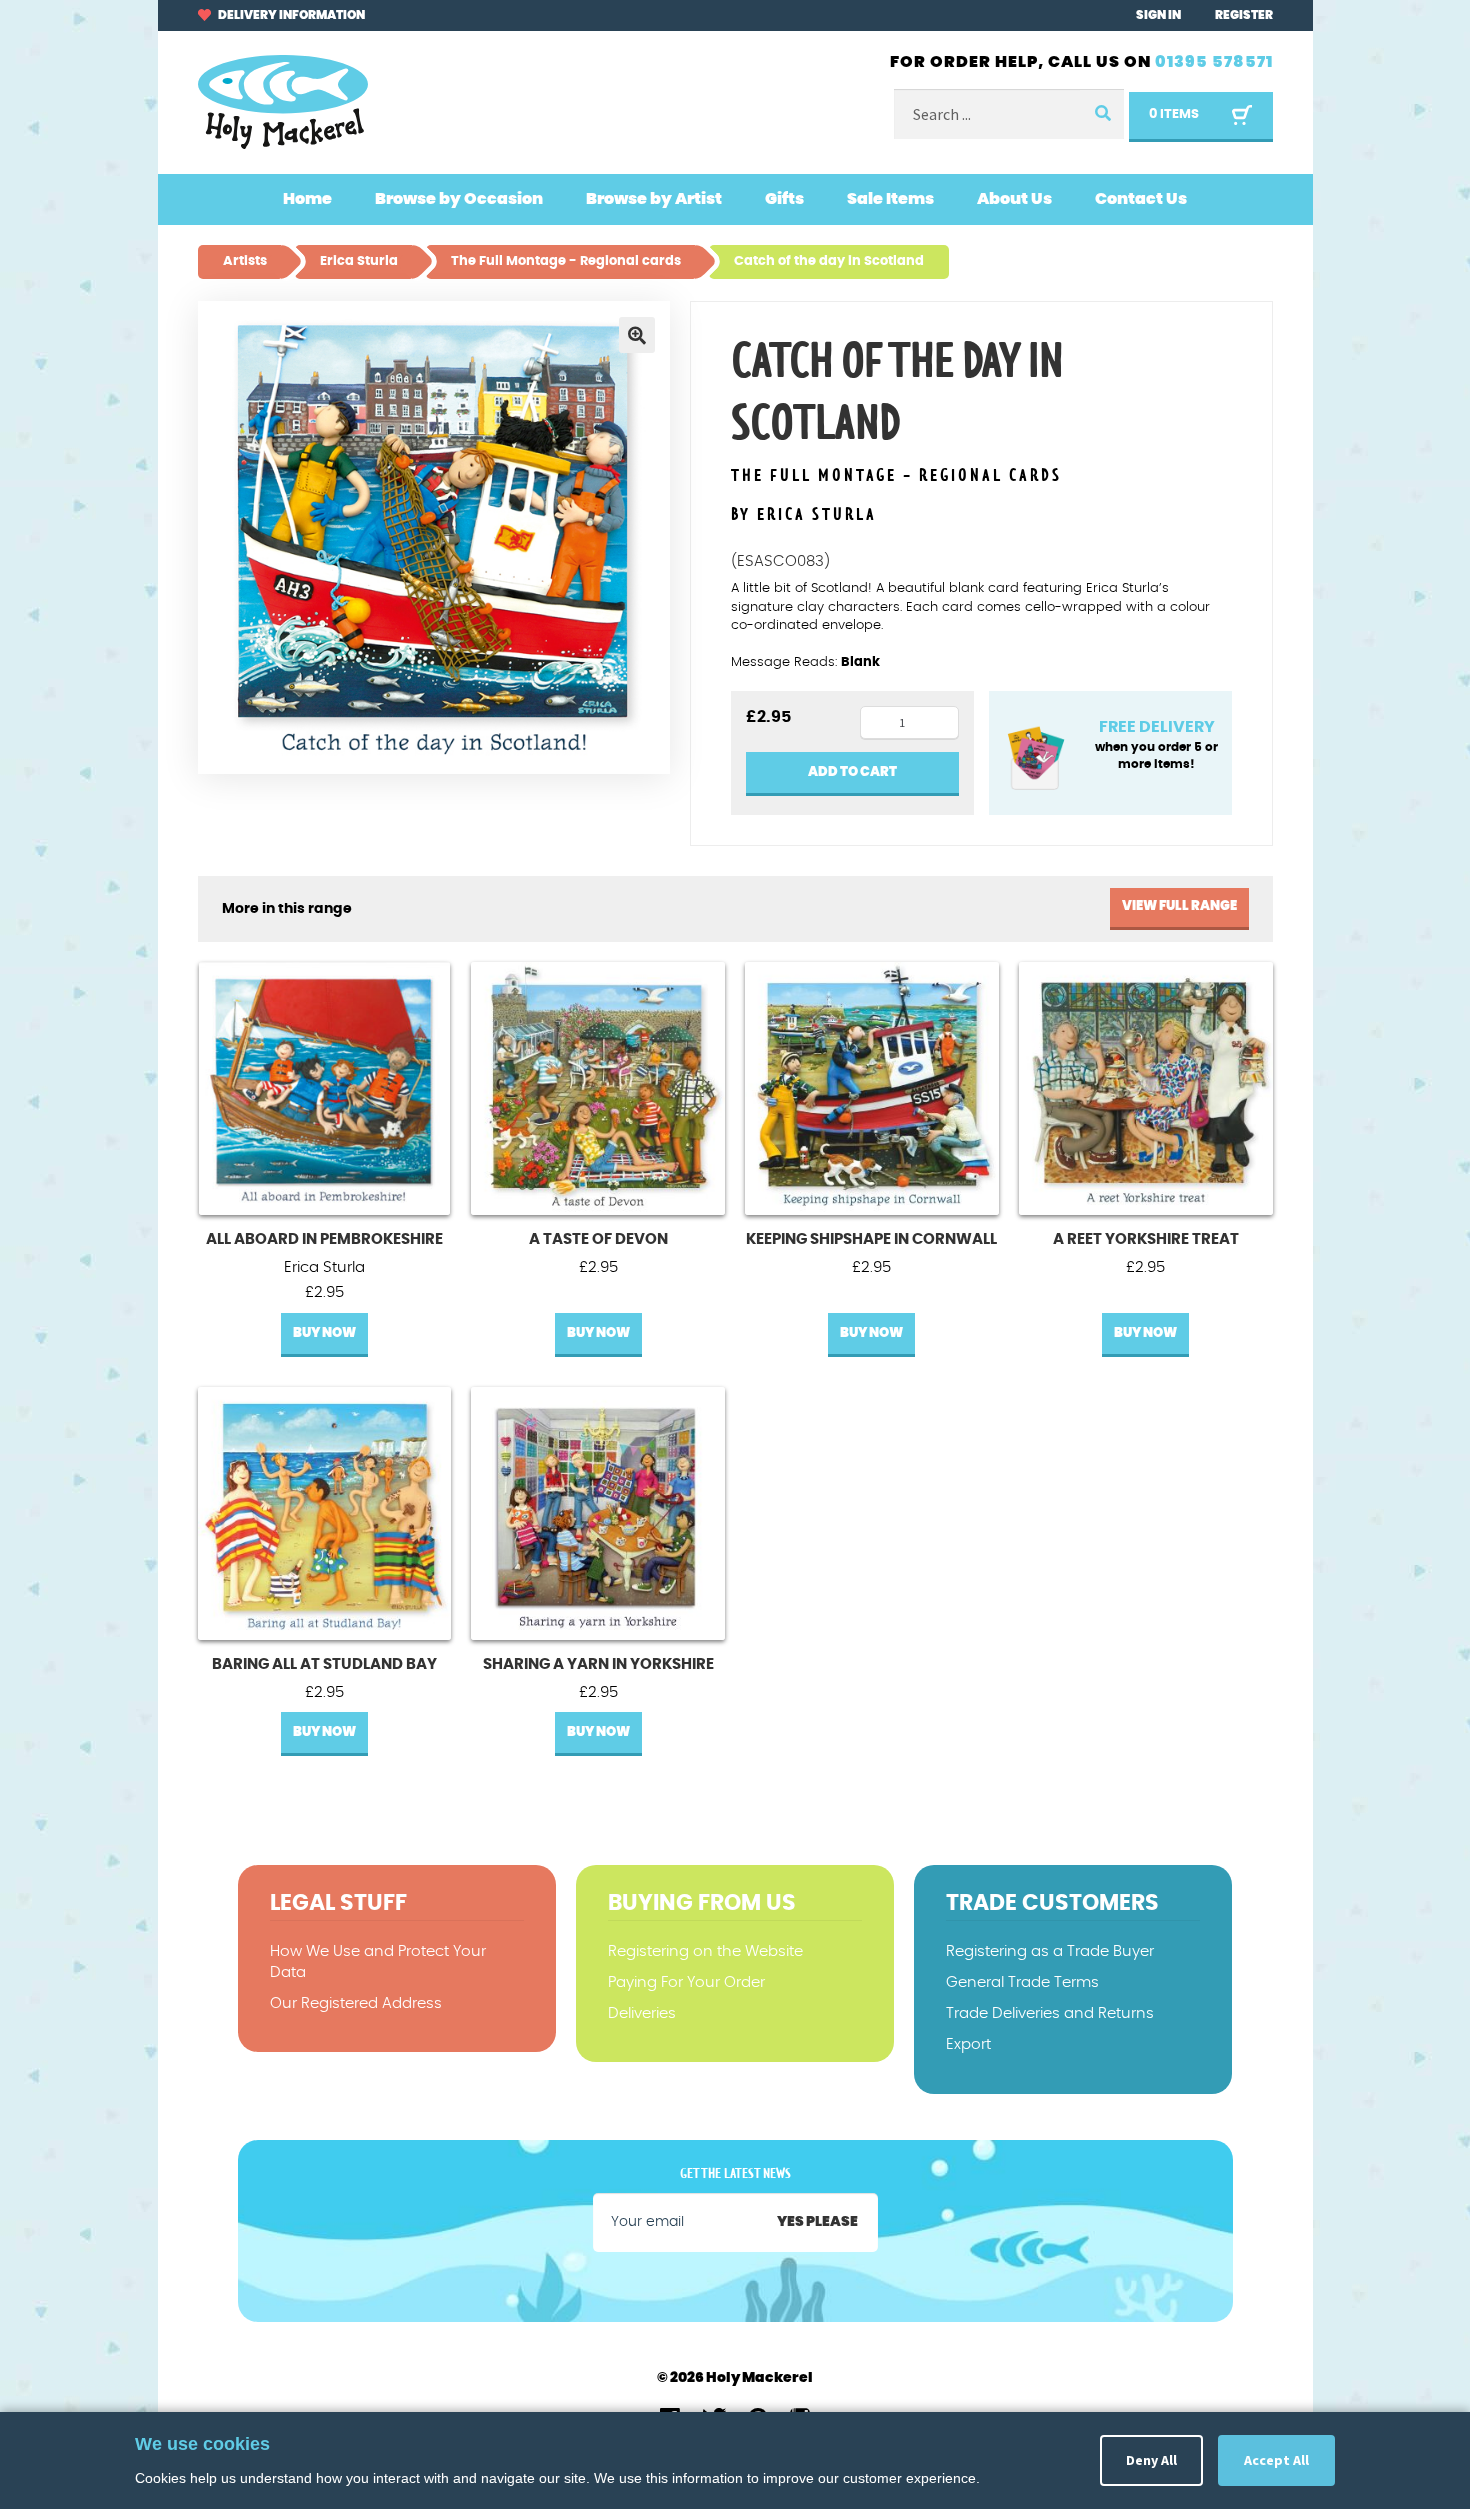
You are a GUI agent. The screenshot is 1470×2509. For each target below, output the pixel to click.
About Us (1014, 199)
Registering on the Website (705, 1951)
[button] (637, 335)
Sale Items (890, 199)
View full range (1179, 906)
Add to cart (852, 772)
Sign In (1158, 15)
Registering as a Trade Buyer (1050, 1951)
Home (307, 199)
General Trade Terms (1022, 1982)
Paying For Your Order (686, 1982)
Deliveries (642, 2013)
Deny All (1151, 2460)
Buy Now (324, 1333)
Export (968, 2044)
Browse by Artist (654, 199)
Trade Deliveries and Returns (1050, 2013)
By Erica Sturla (804, 515)
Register (1244, 15)
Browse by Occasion (459, 199)
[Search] (1102, 114)
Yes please (817, 2222)
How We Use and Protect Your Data (378, 1962)
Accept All (1276, 2460)
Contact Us (1141, 199)
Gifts (784, 199)
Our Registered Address (356, 2003)
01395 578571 (1214, 62)
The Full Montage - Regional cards (896, 476)
